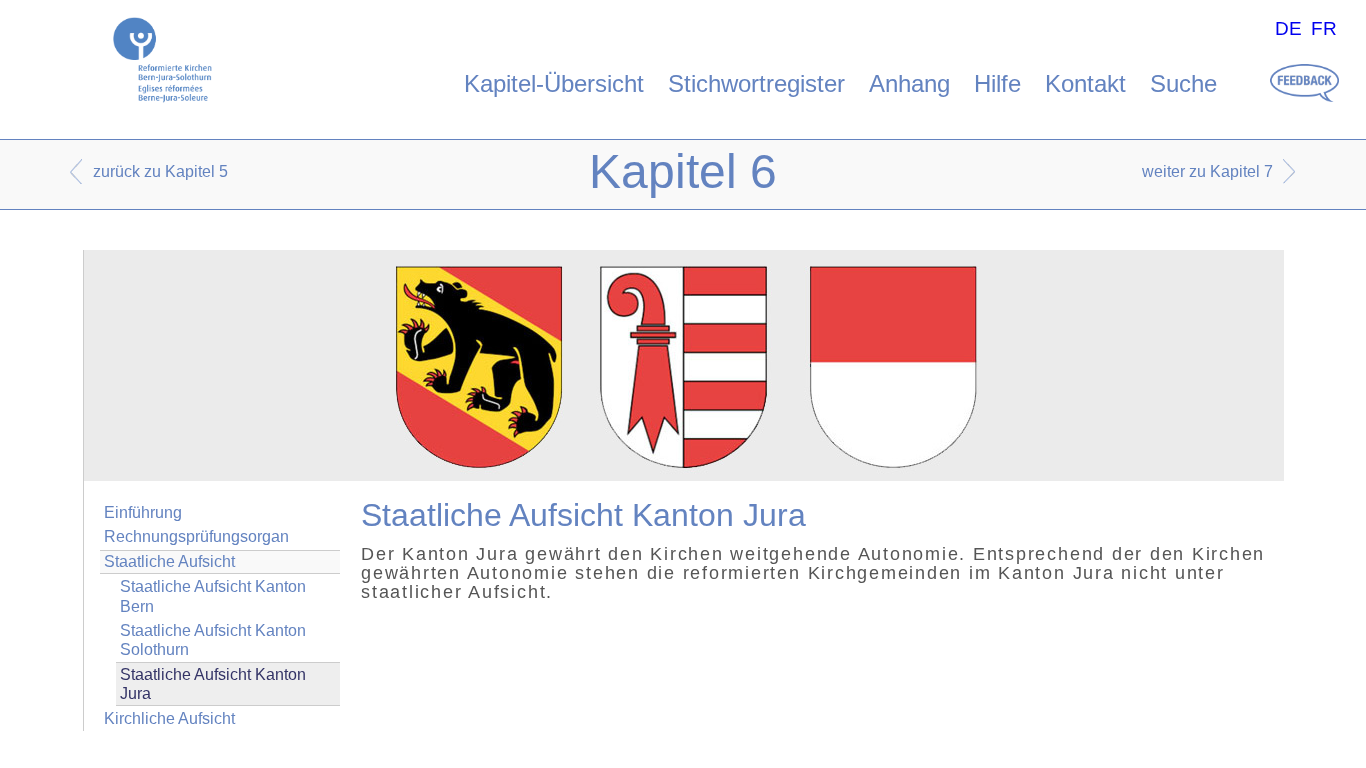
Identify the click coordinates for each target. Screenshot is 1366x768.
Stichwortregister (756, 83)
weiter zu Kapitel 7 (1207, 171)
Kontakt (1085, 83)
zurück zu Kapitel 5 (160, 171)
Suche (1183, 83)
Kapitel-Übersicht (554, 83)
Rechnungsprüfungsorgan (196, 536)
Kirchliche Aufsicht (169, 718)
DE (1288, 28)
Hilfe (997, 83)
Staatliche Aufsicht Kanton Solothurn (213, 640)
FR (1324, 28)
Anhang (909, 83)
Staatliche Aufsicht (169, 561)
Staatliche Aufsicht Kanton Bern (213, 596)
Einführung (143, 512)
